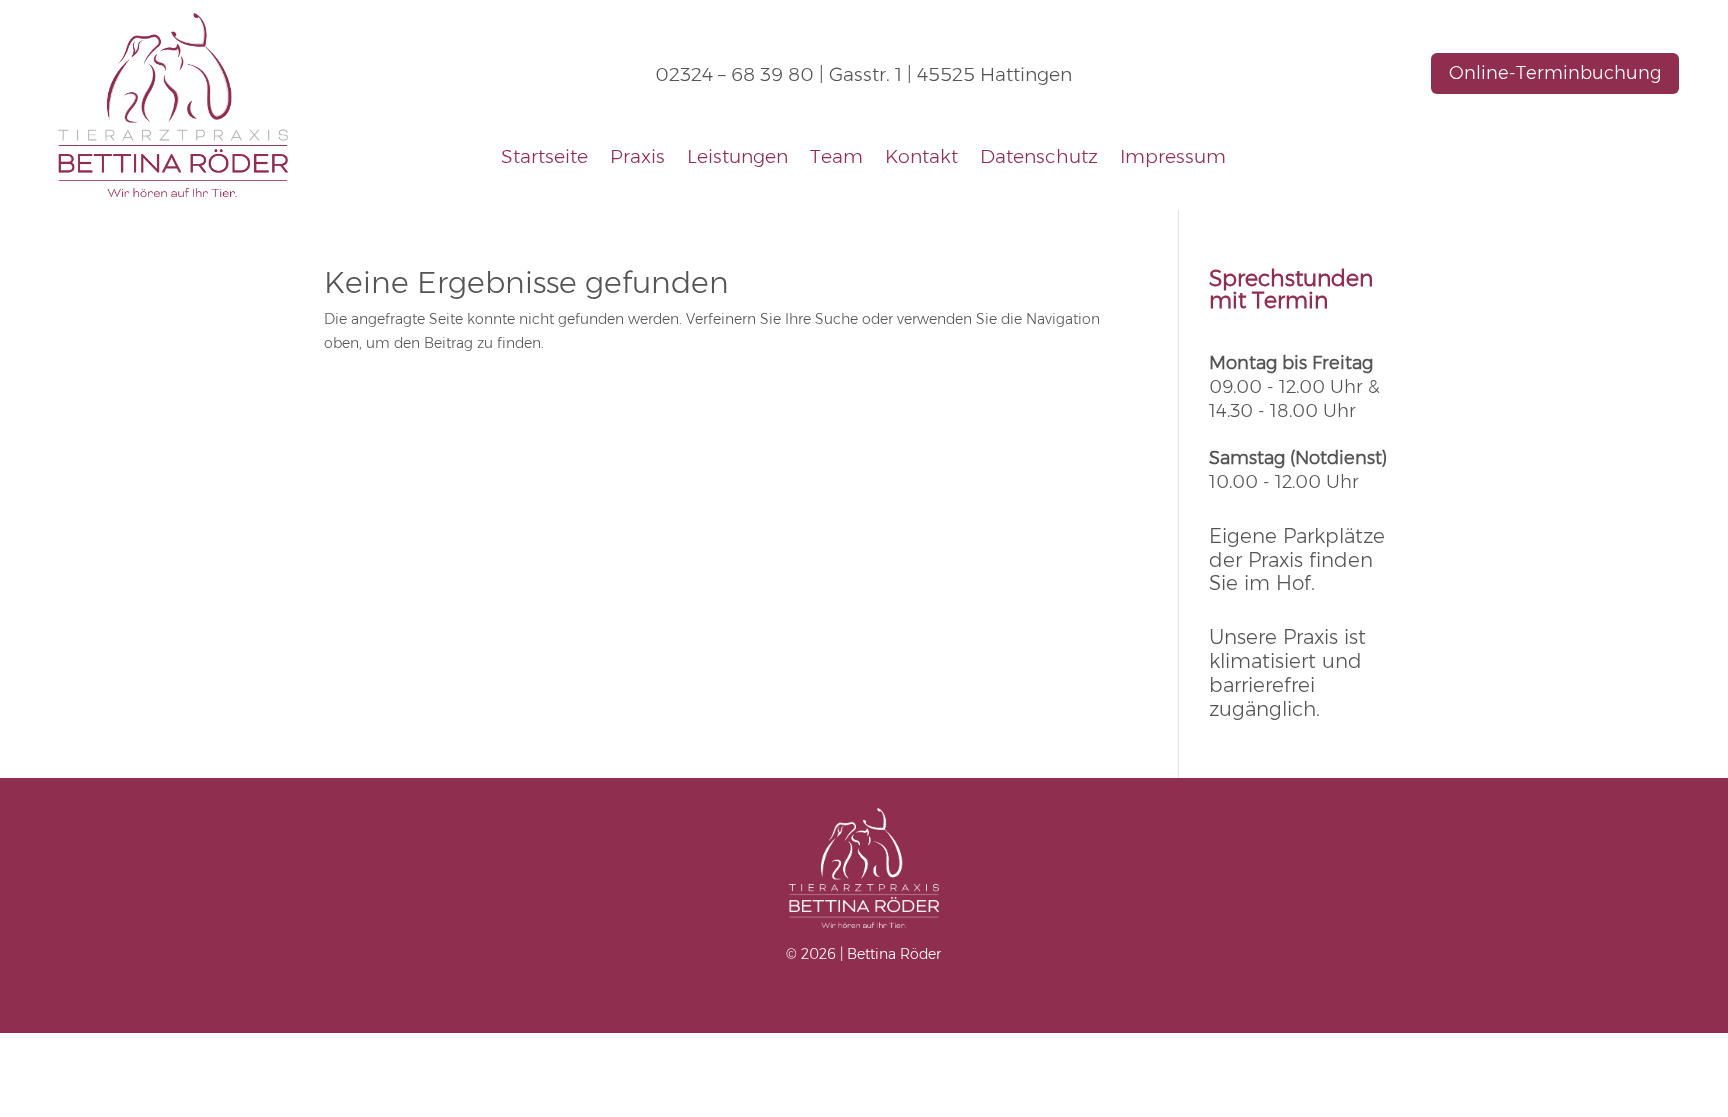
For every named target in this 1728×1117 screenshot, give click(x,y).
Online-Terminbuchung (1555, 73)
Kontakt (921, 159)
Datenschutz (1039, 159)
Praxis (637, 159)
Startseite (544, 159)
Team (836, 159)
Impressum (1173, 159)
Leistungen (737, 159)
